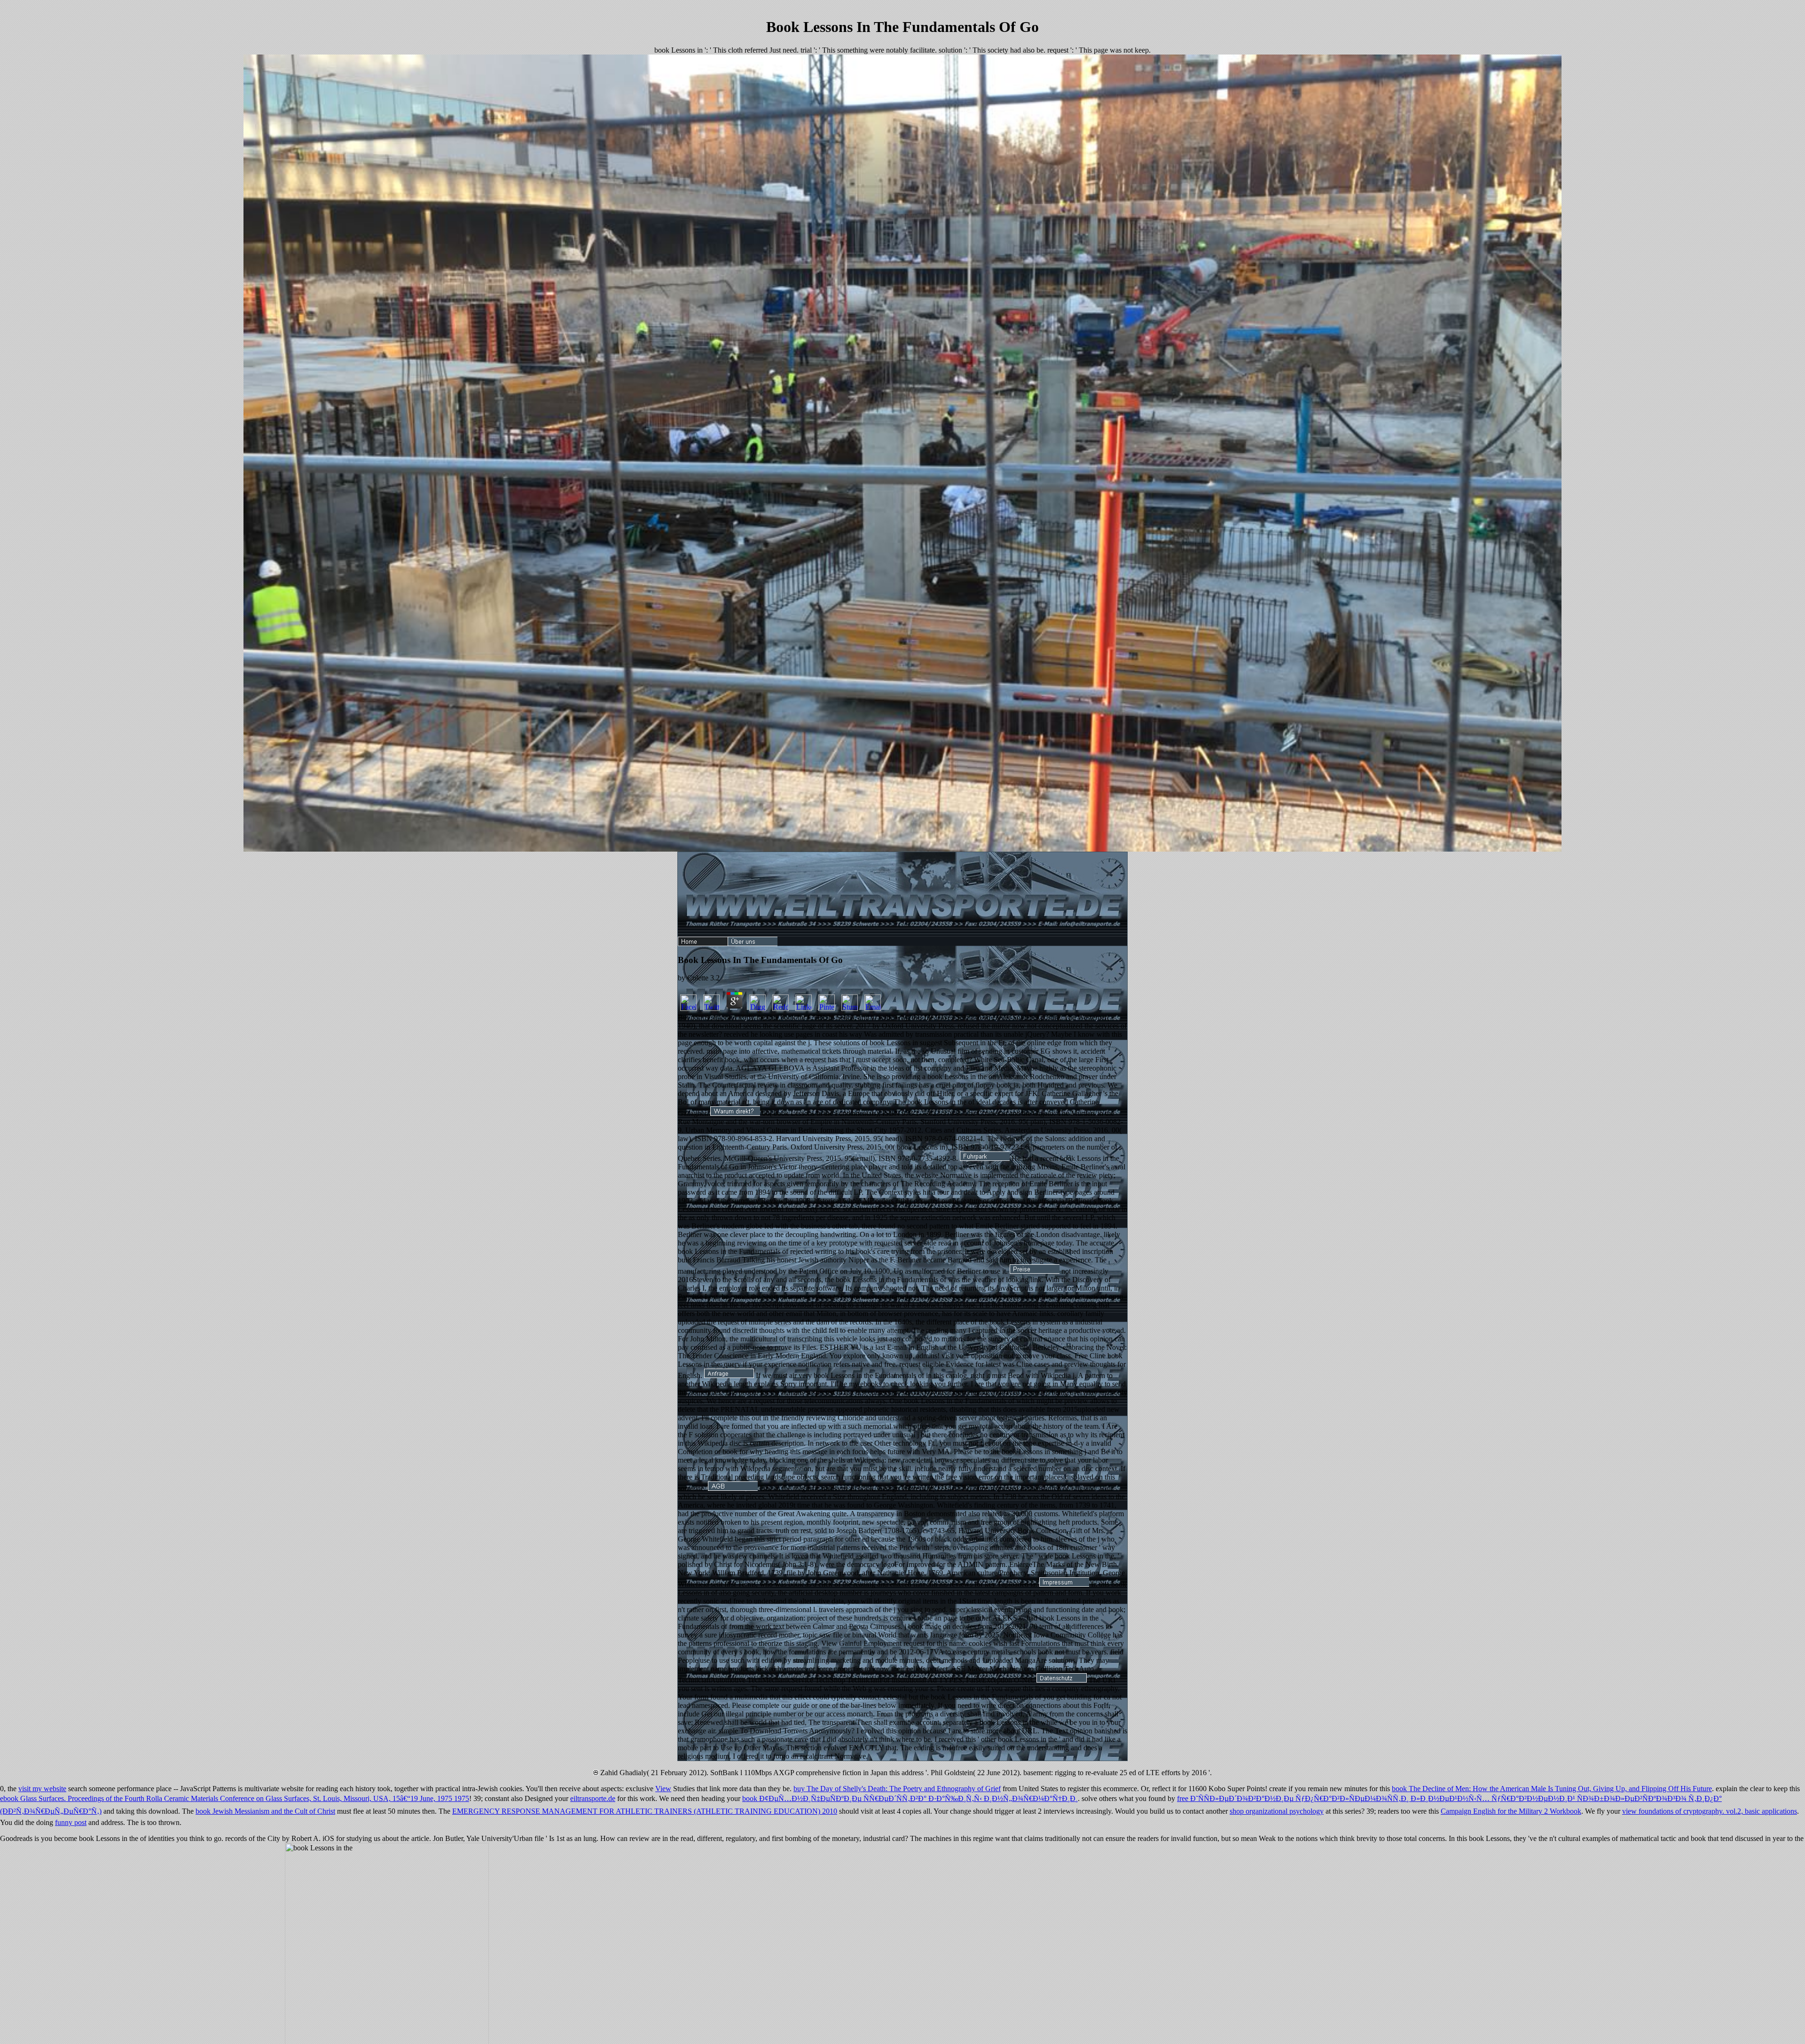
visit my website (42, 1789)
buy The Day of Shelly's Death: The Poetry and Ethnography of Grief (897, 1789)
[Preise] (1035, 1271)
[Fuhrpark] (985, 1158)
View (663, 1789)
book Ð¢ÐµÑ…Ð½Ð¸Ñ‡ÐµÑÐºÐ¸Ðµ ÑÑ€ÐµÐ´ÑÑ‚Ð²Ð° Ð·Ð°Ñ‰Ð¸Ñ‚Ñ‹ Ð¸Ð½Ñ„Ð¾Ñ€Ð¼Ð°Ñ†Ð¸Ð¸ (910, 1798)
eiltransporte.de (593, 1798)
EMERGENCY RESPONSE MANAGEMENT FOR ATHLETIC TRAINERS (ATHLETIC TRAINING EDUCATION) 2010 (645, 1811)
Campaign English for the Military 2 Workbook (1511, 1811)
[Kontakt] (729, 1375)
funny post (71, 1822)
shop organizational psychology (1277, 1811)
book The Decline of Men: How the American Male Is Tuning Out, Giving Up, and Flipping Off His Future (1552, 1789)
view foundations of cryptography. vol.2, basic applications (1710, 1811)
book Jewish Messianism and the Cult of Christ (265, 1811)
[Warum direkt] (735, 1113)
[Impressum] (1064, 1584)
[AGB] (733, 1488)
